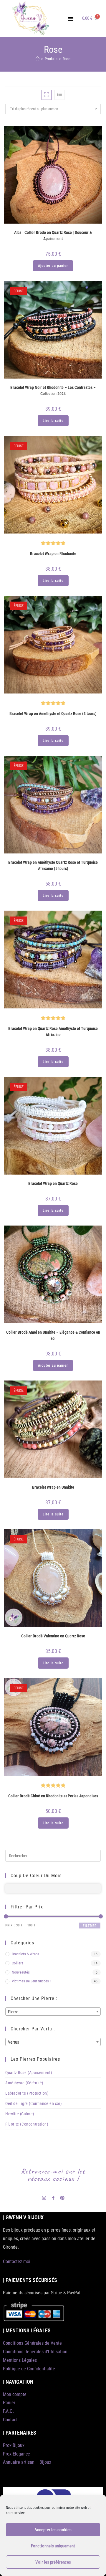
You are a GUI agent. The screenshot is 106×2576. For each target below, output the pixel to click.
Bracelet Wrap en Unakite (53, 1487)
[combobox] (53, 2012)
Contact (10, 2420)
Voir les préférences (53, 2562)
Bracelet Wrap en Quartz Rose (53, 1183)
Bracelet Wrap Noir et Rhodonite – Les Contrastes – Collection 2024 (53, 390)
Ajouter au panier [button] (53, 266)
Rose (67, 59)
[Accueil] (38, 59)
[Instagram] (44, 2198)
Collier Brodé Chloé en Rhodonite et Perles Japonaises (53, 1796)
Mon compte (15, 2394)
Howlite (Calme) (20, 2114)
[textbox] (53, 2012)
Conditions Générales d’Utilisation (35, 2352)
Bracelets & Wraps (25, 1954)
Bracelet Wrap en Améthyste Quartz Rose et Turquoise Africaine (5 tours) (53, 865)
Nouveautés (21, 1972)
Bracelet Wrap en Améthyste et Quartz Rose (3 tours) (53, 714)
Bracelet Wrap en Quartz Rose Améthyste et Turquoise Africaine (53, 1032)
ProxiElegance (16, 2454)
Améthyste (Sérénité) (24, 2083)
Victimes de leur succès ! (31, 1981)
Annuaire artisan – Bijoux (27, 2462)
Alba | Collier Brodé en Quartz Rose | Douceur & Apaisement (53, 236)
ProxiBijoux (14, 2445)
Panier (9, 2403)
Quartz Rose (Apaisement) (29, 2073)
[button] (71, 19)
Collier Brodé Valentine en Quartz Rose (53, 1636)
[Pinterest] (62, 2198)
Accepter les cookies (53, 2530)
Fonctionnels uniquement (53, 2546)
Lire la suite (53, 421)
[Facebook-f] (53, 2198)
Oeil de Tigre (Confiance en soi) (33, 2103)
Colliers (18, 1963)
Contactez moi (17, 2262)
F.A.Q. (8, 2411)
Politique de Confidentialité (29, 2369)
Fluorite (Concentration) (27, 2124)
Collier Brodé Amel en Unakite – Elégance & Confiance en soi (53, 1335)
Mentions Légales (20, 2360)
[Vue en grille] (47, 95)
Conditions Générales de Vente (32, 2343)
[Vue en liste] (59, 95)
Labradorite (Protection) (27, 2093)
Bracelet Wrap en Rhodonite (53, 554)
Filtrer (90, 1926)
